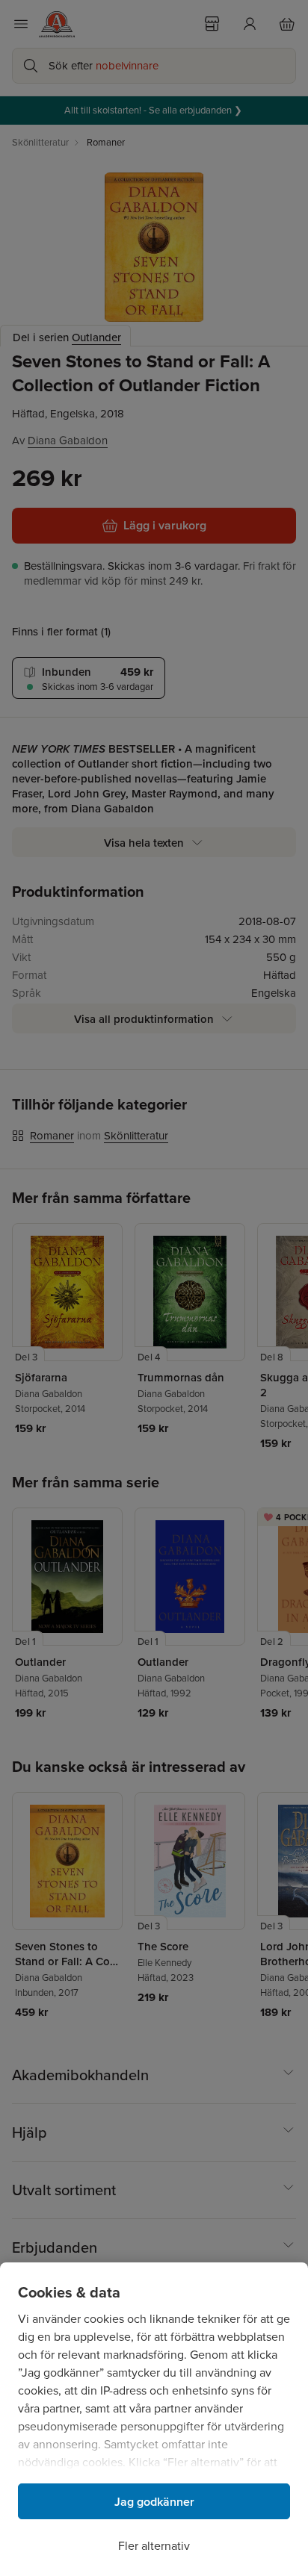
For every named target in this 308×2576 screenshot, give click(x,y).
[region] (154, 2419)
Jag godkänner (154, 2502)
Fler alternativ (154, 2546)
